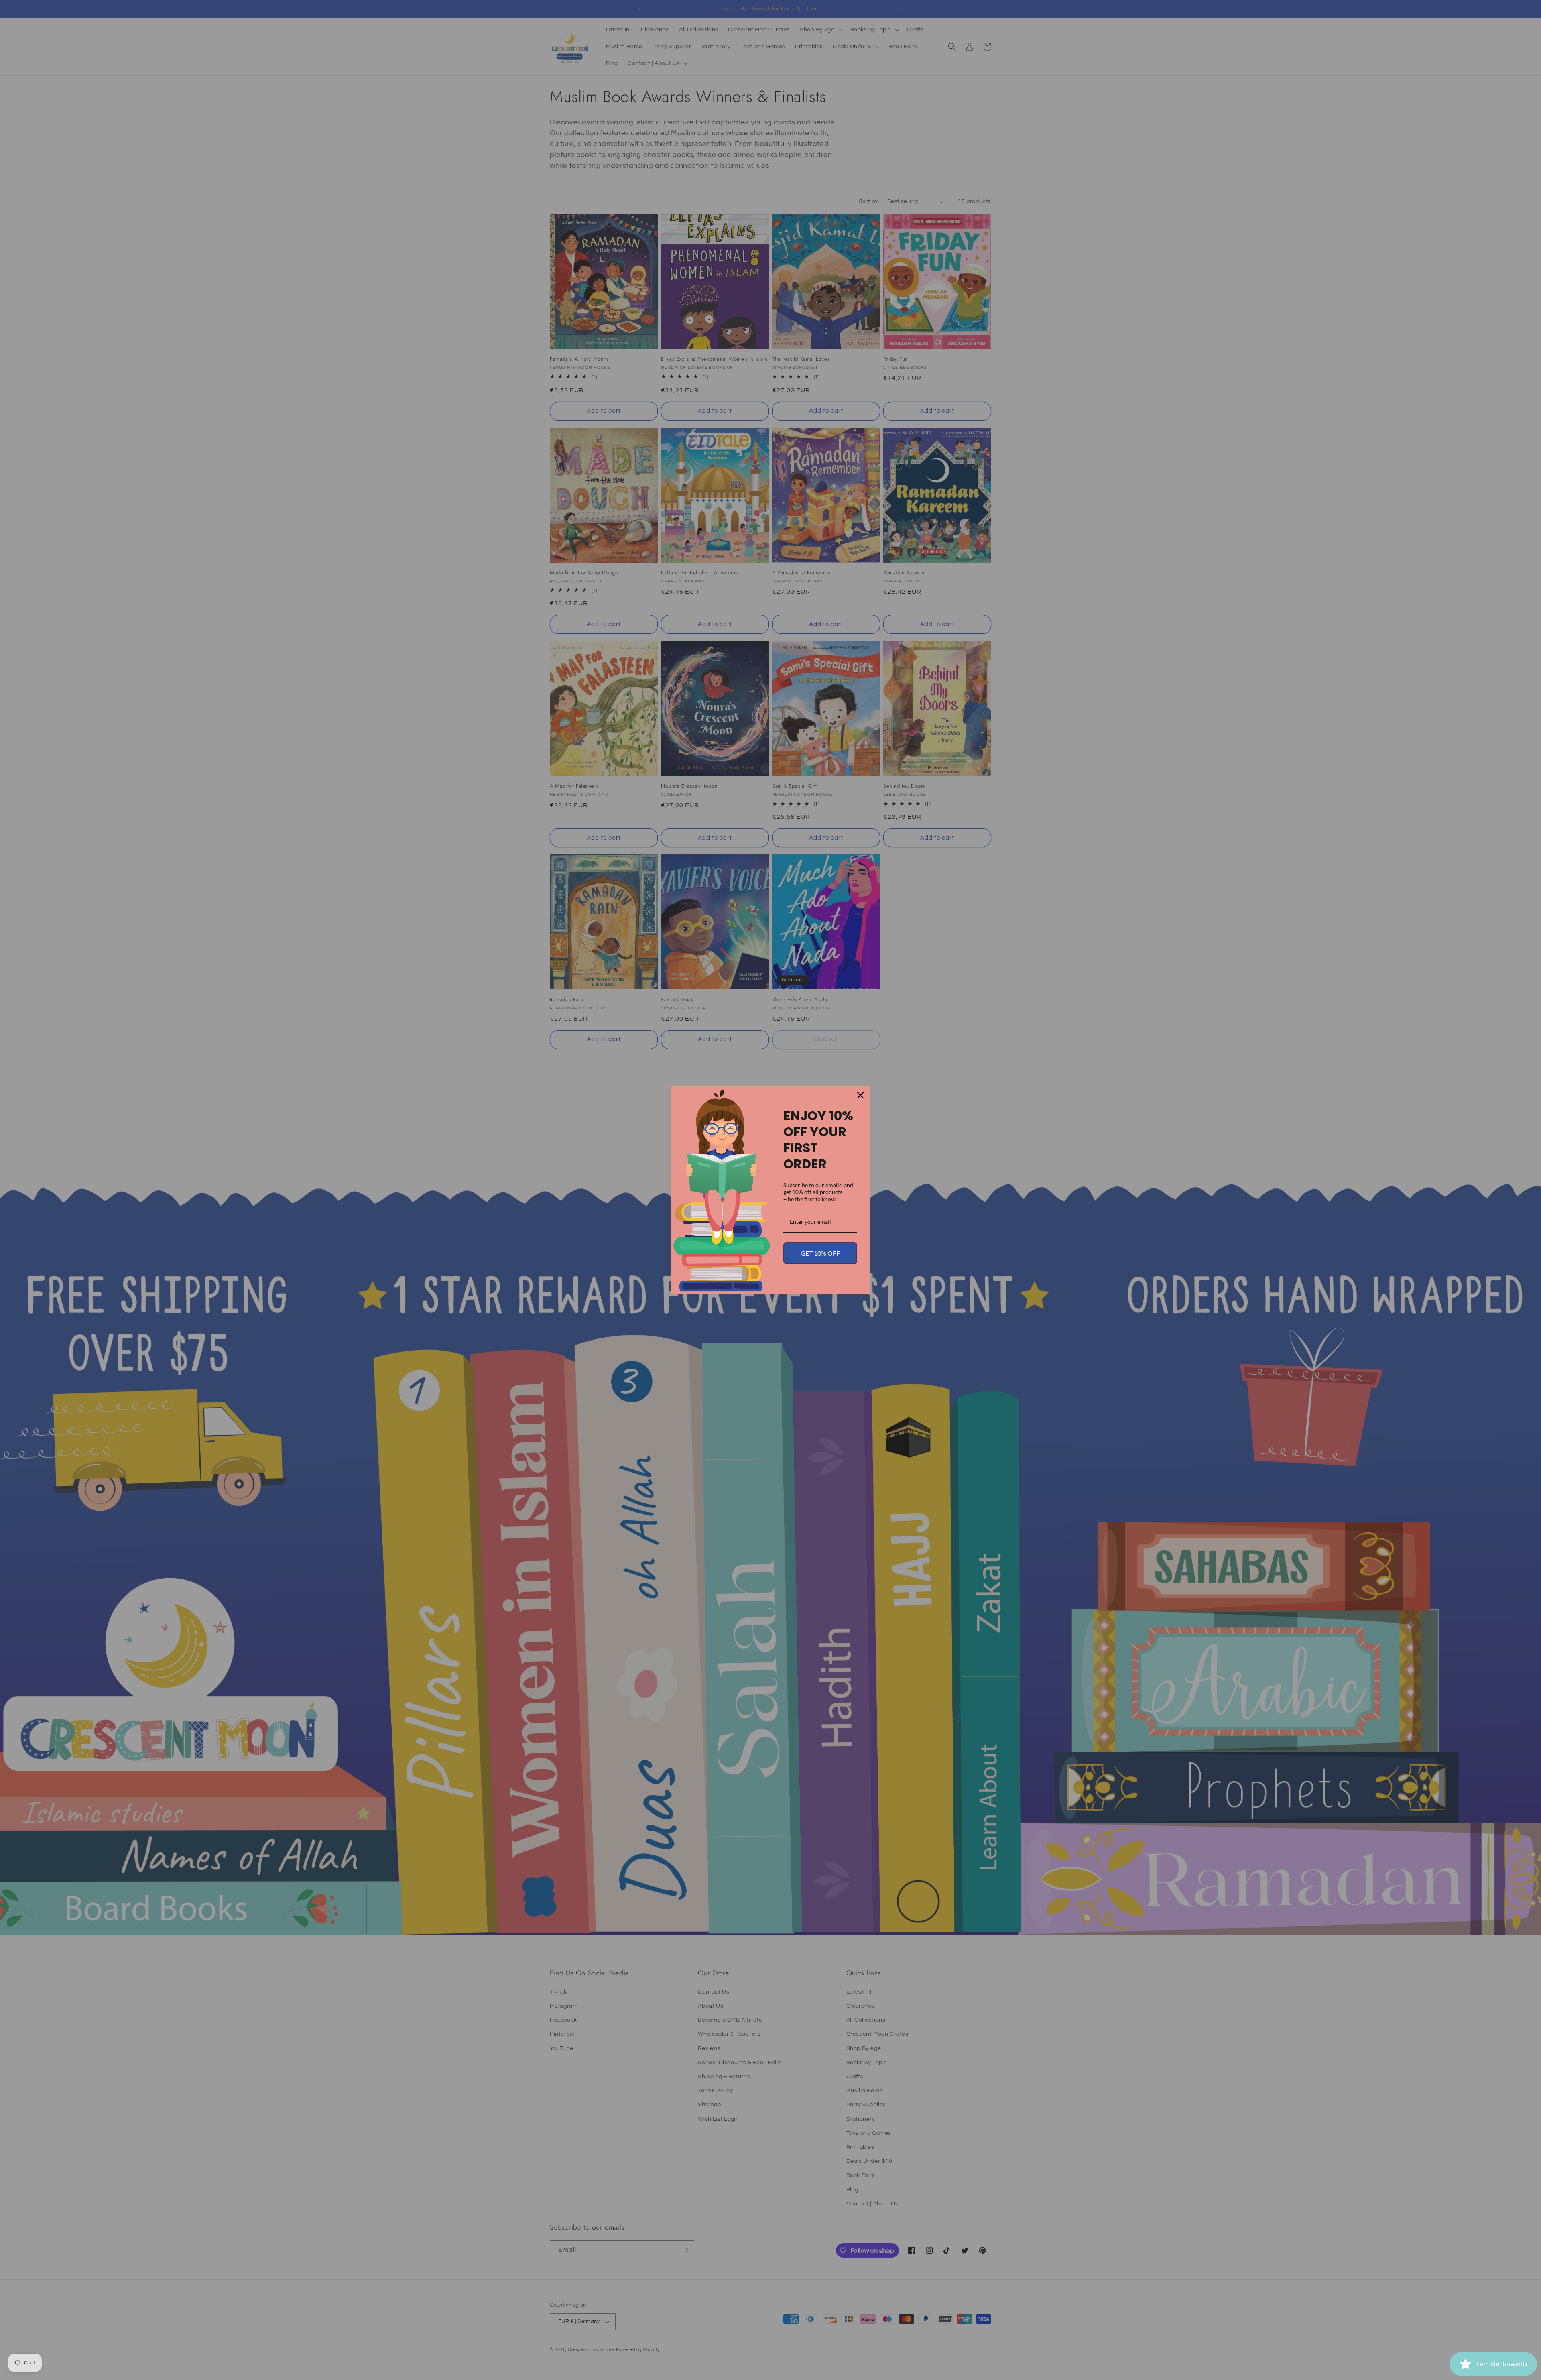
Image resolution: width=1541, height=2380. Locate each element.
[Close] (860, 1095)
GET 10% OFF (820, 1253)
